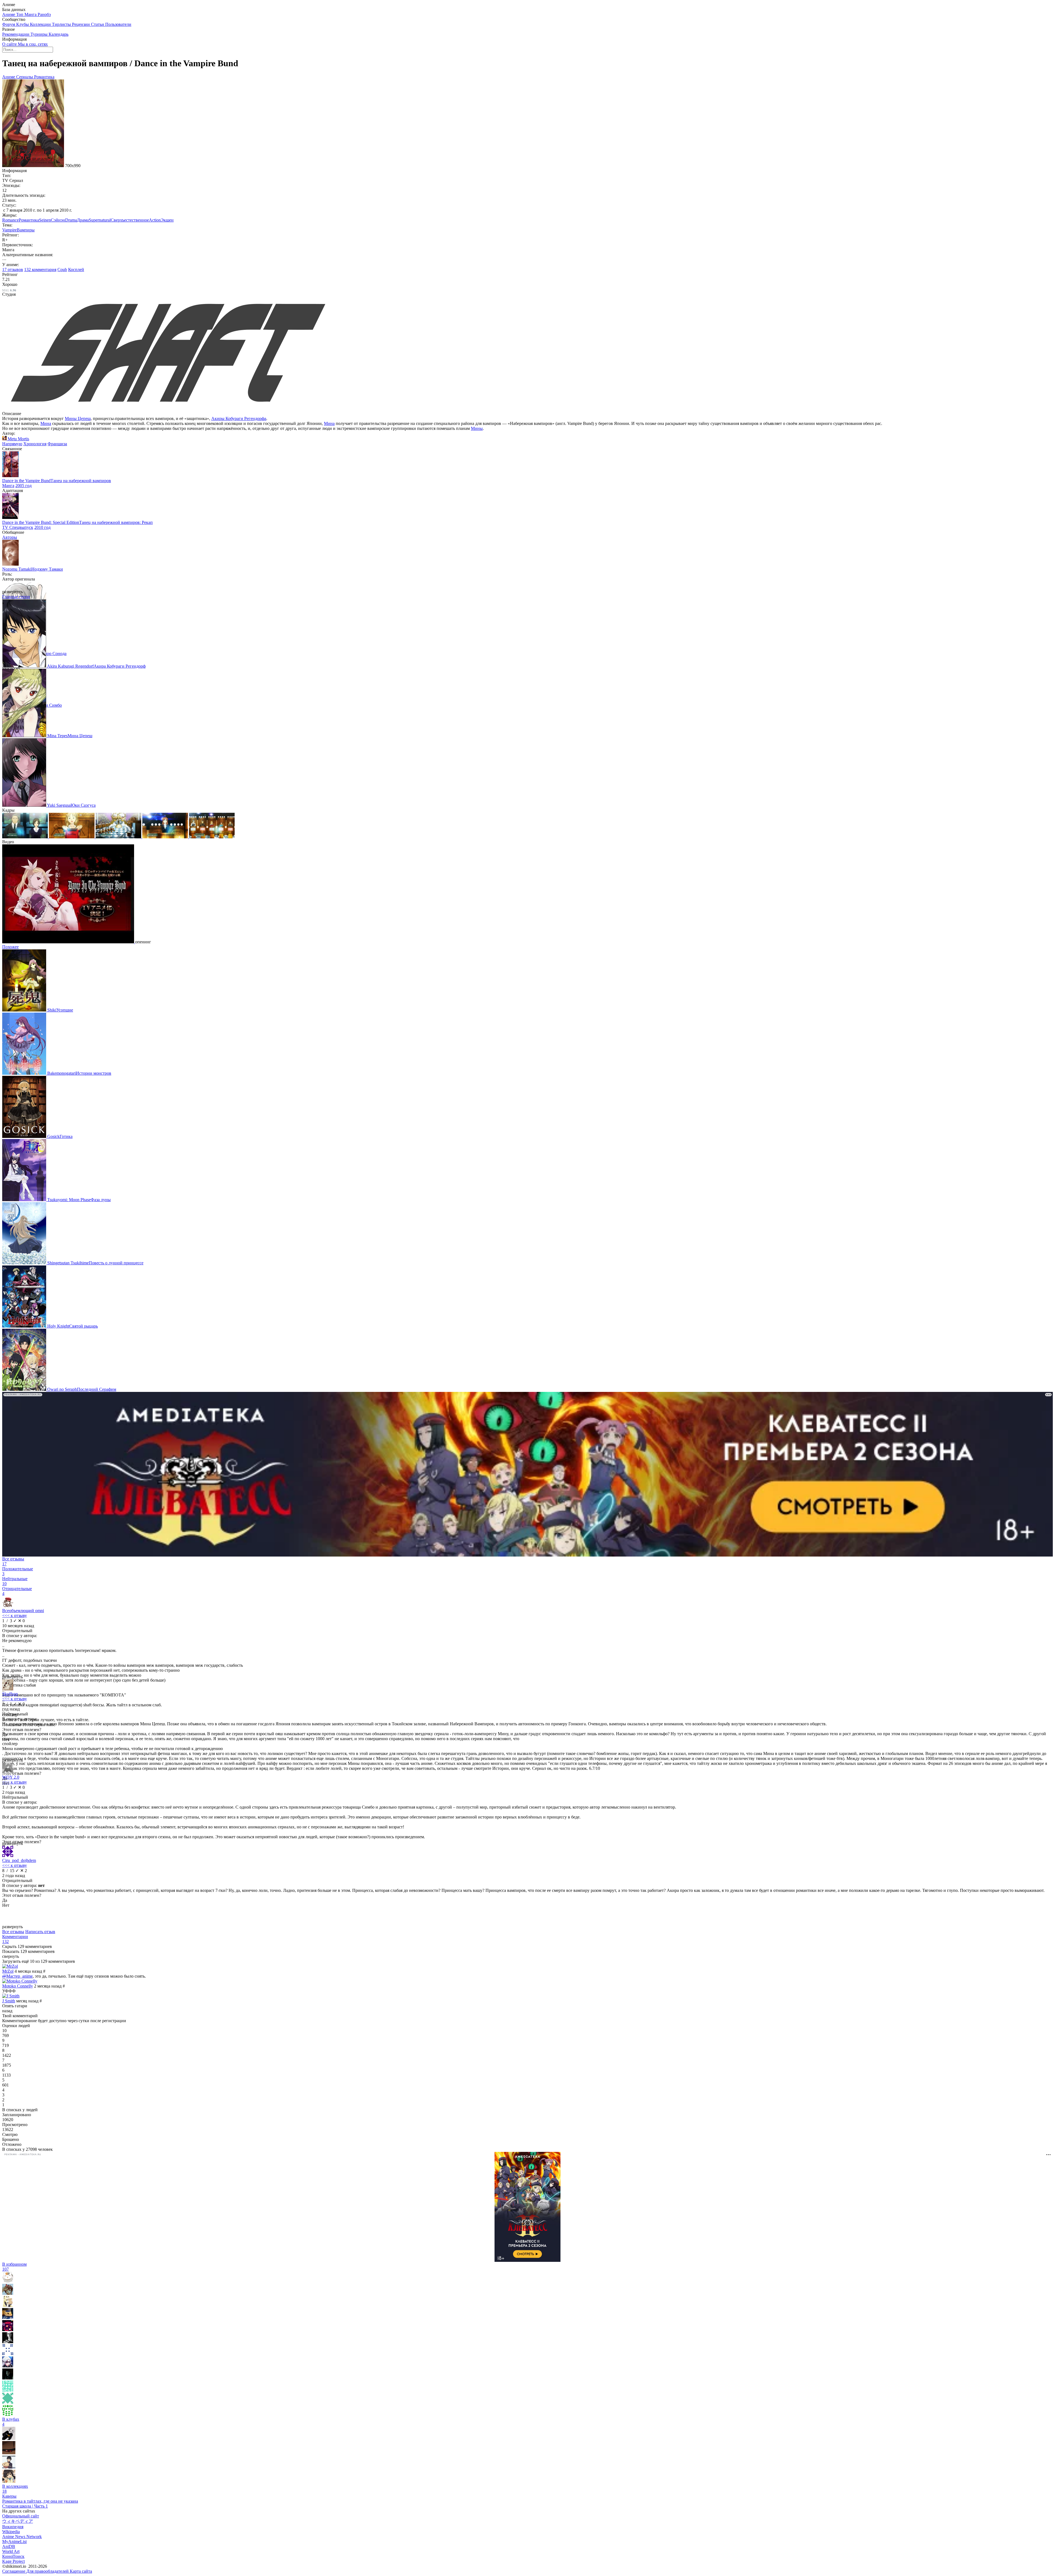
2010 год (42, 527)
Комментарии (15, 1939)
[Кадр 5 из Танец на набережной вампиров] (212, 837)
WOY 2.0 (11, 1777)
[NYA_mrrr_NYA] (8, 2305)
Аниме (9, 14)
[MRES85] (8, 2414)
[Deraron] (8, 2402)
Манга (31, 14)
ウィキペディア (18, 2521)
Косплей (76, 270)
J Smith (9, 2001)
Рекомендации (16, 34)
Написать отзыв (40, 1932)
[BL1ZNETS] (8, 2293)
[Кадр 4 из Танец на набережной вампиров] (166, 837)
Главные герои (16, 597)
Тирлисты (62, 24)
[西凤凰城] (8, 2366)
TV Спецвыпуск (18, 527)
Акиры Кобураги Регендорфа (239, 418)
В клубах (11, 2422)
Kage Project (13, 2561)
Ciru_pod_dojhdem (19, 1860)
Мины (477, 428)
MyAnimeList (14, 2542)
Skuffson (10, 1694)
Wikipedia (11, 2532)
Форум (9, 24)
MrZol (8, 1971)
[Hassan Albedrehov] (8, 2317)
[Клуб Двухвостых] (9, 2467)
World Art (11, 2551)
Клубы (23, 24)
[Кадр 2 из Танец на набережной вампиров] (72, 837)
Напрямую (12, 444)
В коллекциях (15, 2489)
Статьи (98, 24)
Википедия (13, 2527)
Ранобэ (44, 14)
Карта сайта (81, 2571)
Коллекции (41, 24)
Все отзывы (13, 1932)
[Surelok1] (8, 2390)
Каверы (9, 2496)
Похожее (10, 947)
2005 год (23, 486)
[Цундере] (9, 2481)
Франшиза (57, 444)
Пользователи (118, 24)
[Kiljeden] (8, 2354)
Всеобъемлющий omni (23, 1611)
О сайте (10, 44)
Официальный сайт (21, 2516)
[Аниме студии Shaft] (167, 409)
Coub (62, 270)
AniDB (9, 2546)
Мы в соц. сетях (33, 44)
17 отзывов (13, 270)
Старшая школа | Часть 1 (25, 2506)
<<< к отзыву (15, 1615)
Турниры (40, 34)
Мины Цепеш (78, 418)
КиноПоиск (13, 2556)
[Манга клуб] (9, 2438)
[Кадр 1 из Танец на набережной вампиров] (26, 837)
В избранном (14, 2267)
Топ (20, 14)
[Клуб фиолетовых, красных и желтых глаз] (9, 2453)
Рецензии (81, 24)
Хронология (35, 444)
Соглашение (14, 2571)
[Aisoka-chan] (8, 2281)
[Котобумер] (8, 2330)
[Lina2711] (8, 2342)
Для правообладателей (48, 2571)
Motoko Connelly (18, 1986)
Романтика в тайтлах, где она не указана (40, 2501)
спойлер (10, 1744)
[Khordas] (8, 2378)
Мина (46, 423)
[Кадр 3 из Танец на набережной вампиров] (119, 837)
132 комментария (40, 270)
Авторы (10, 537)
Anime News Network (22, 2537)
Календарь (59, 34)
